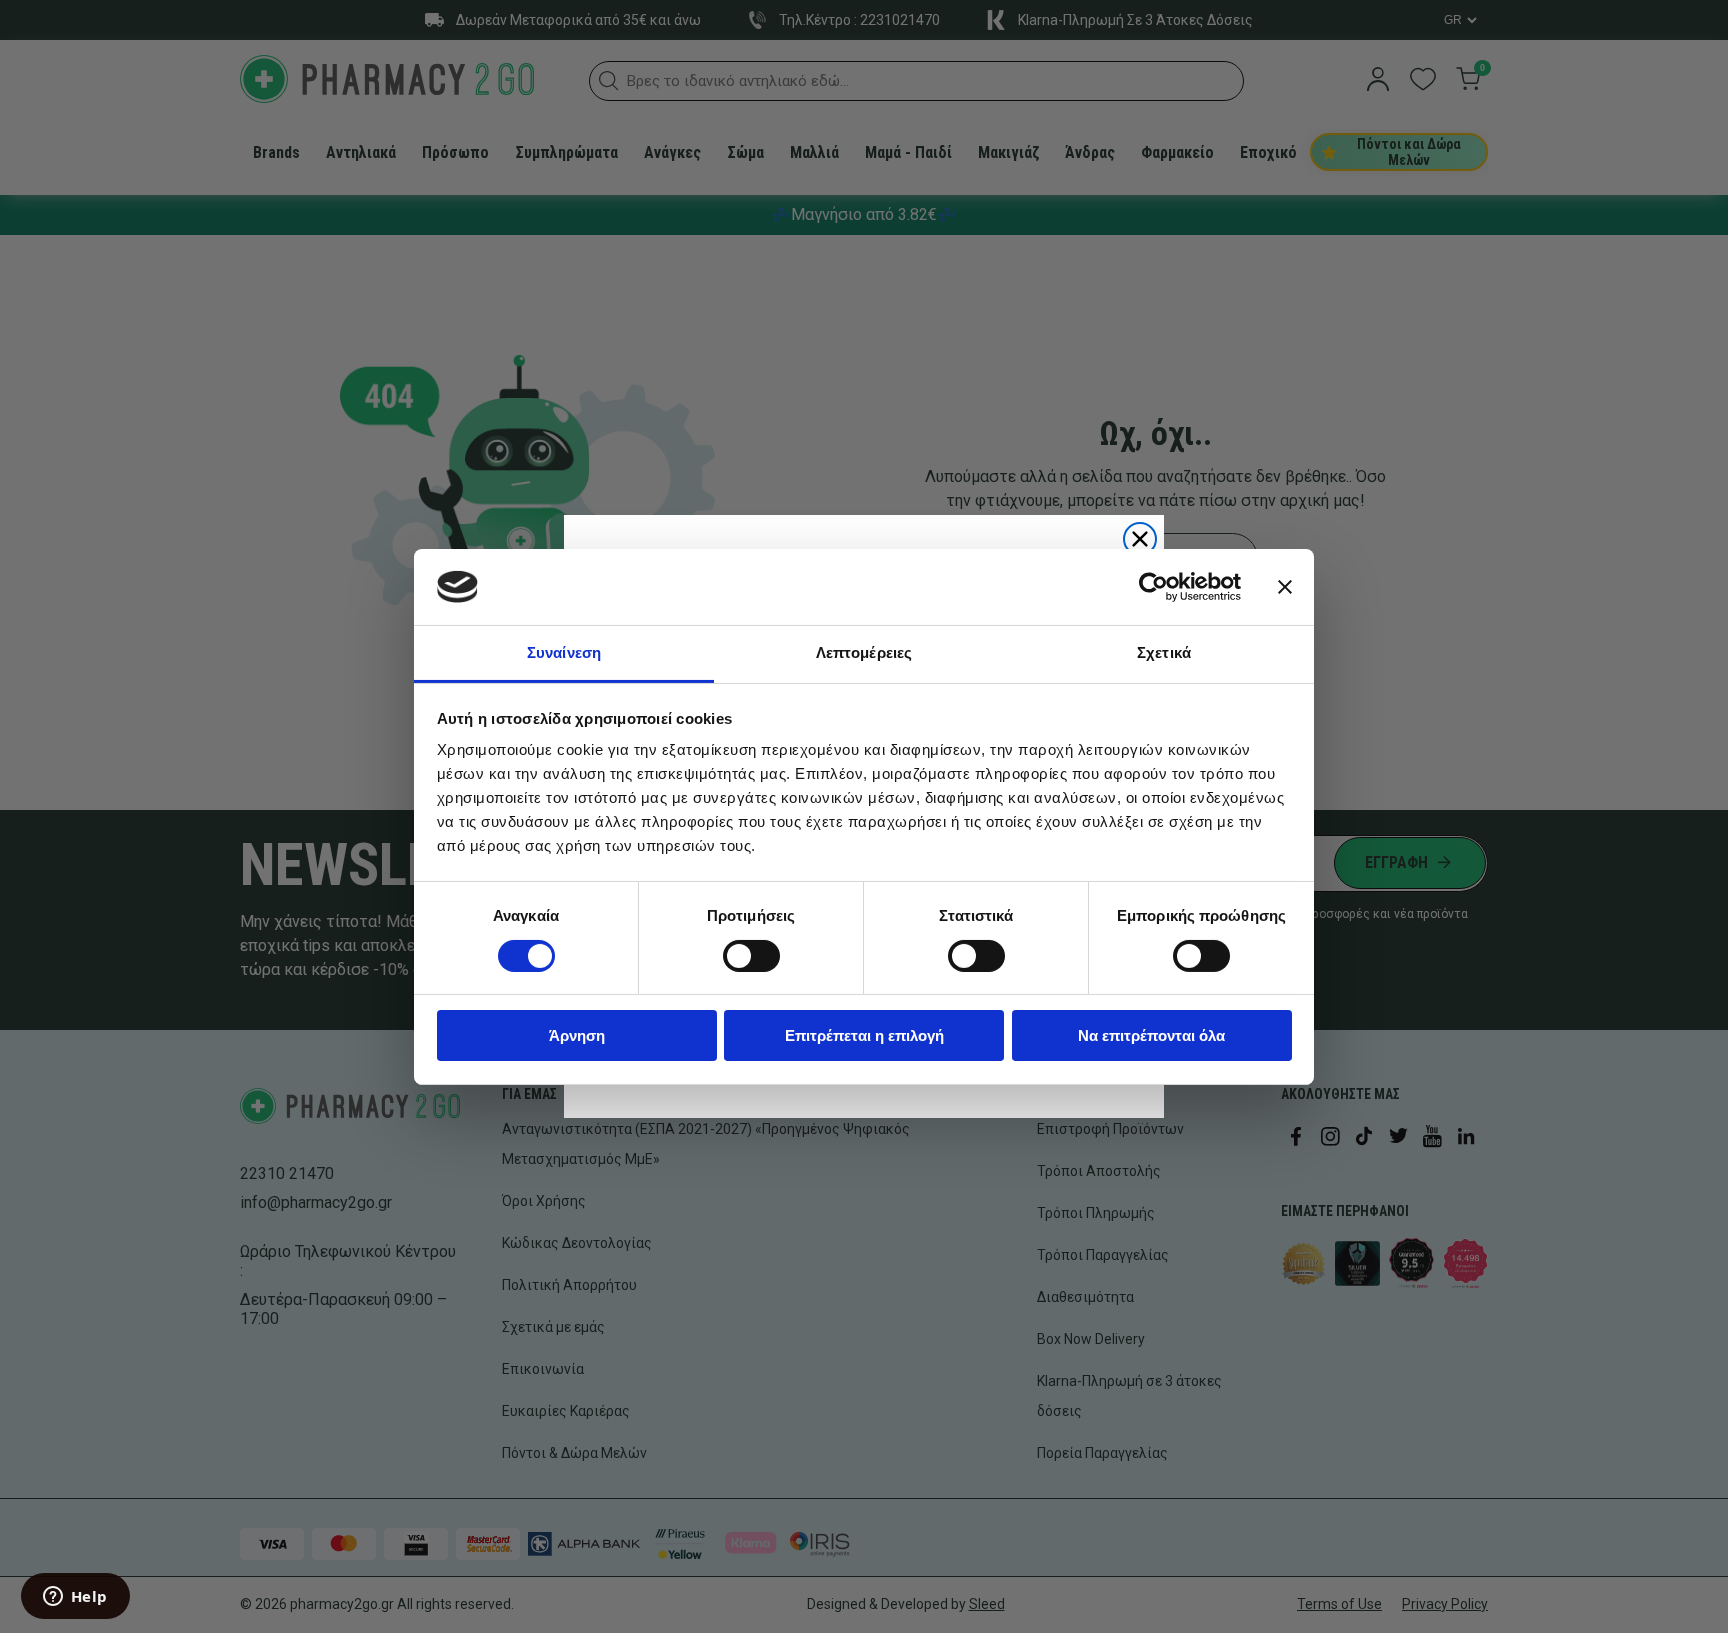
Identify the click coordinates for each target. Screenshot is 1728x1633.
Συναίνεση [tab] (564, 652)
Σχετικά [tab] (1164, 652)
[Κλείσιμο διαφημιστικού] (1285, 587)
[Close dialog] (1140, 539)
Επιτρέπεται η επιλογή (864, 1035)
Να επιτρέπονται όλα (1151, 1035)
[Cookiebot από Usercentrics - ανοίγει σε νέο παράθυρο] (1153, 587)
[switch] (751, 956)
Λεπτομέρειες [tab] (864, 652)
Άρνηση (577, 1035)
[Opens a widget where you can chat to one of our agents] (75, 1598)
